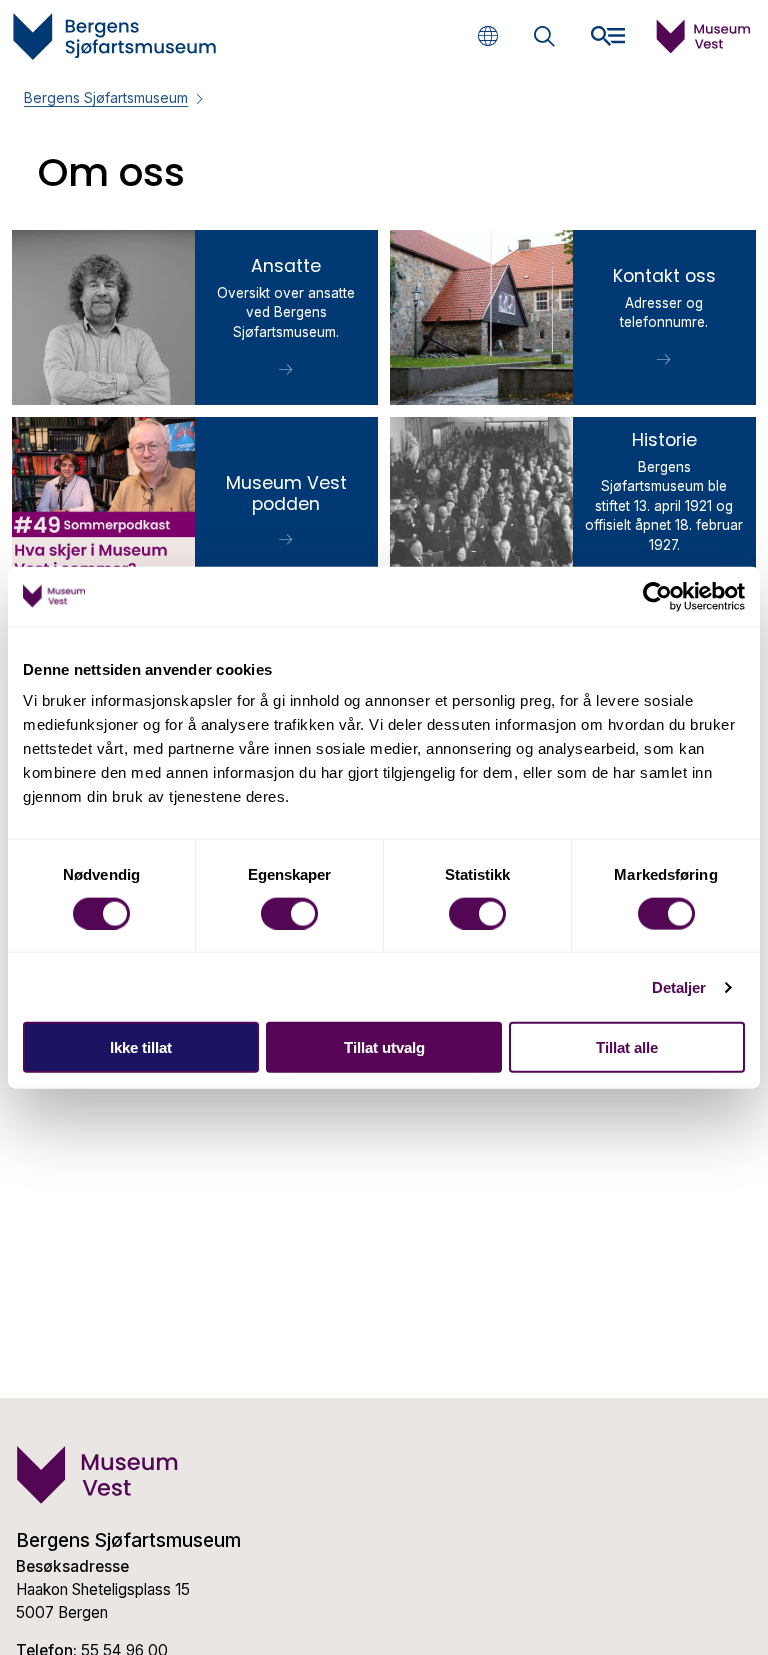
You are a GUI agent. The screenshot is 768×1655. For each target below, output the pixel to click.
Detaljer (679, 986)
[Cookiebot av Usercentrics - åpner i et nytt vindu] (657, 596)
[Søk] (544, 38)
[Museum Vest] (704, 48)
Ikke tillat (141, 1047)
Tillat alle (627, 1047)
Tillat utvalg (384, 1047)
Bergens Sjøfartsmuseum (106, 97)
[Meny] (608, 36)
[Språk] (487, 35)
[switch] (289, 913)
